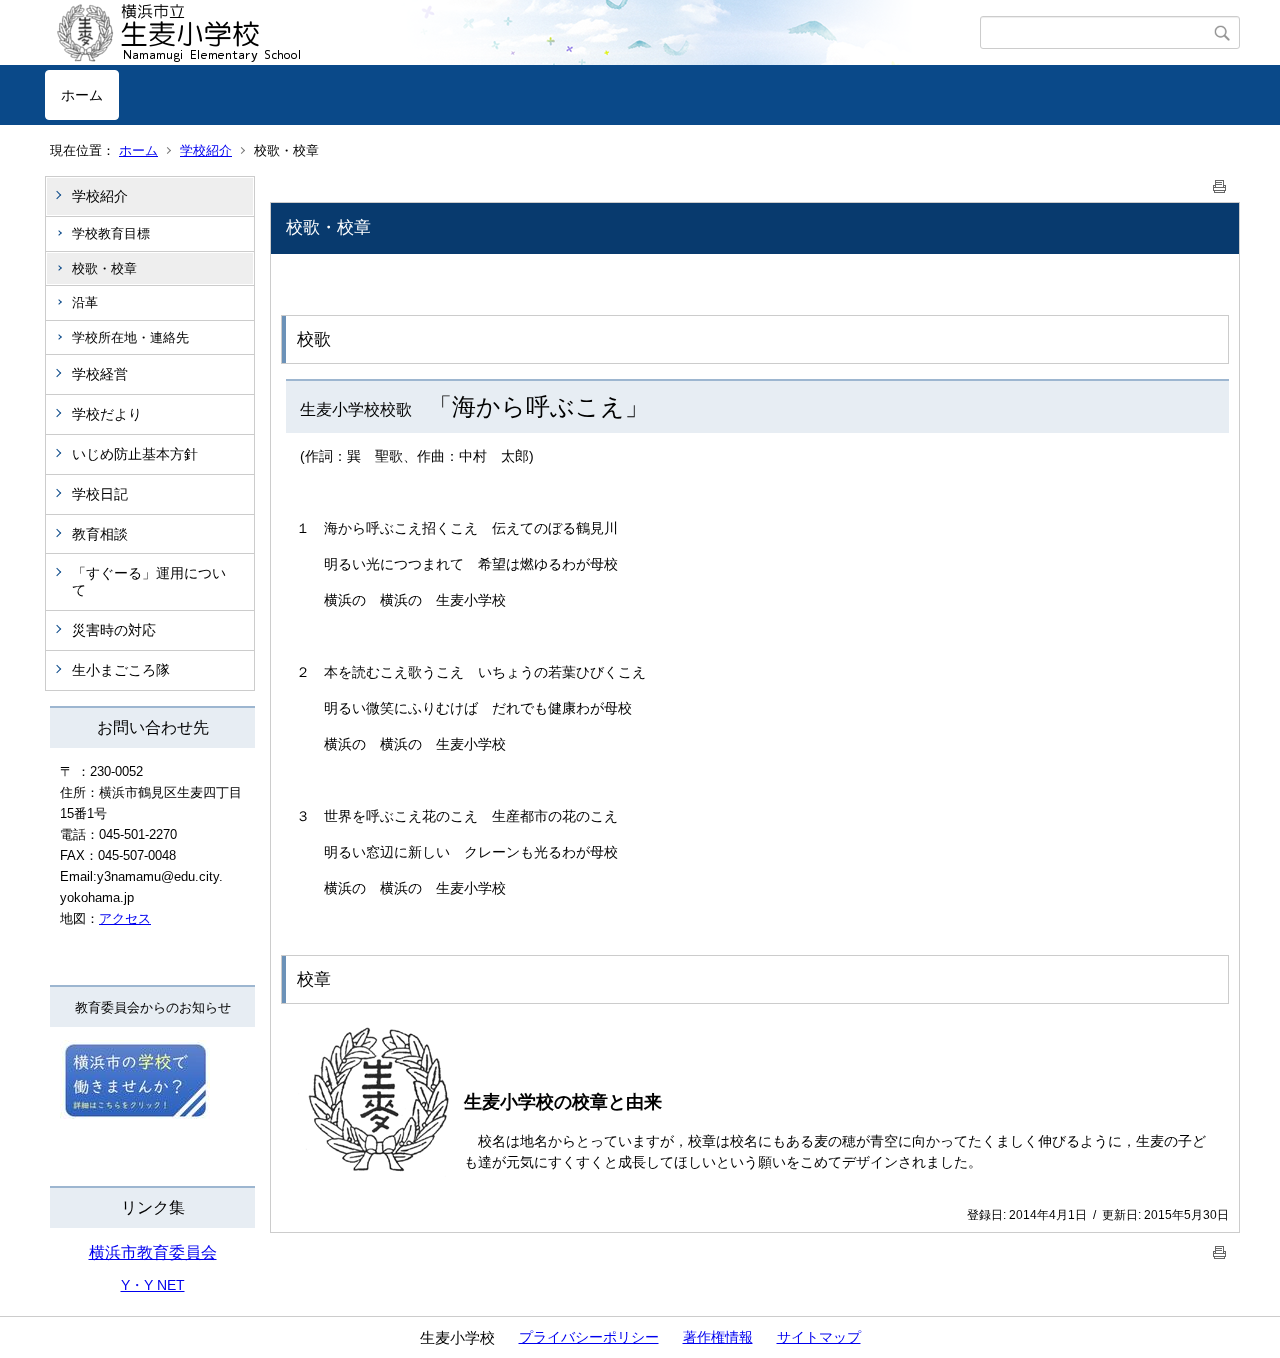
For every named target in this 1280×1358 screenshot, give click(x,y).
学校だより (107, 414)
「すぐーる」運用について (149, 581)
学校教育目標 (111, 233)
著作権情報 (718, 1337)
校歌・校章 (104, 268)
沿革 (85, 302)
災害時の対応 (114, 630)
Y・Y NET (153, 1285)
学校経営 (100, 374)
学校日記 (100, 494)
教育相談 (100, 534)
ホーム (82, 95)
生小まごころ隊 (121, 670)
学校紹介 (206, 150)
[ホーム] (512, 33)
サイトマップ (819, 1337)
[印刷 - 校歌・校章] (1220, 182)
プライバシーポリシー (589, 1337)
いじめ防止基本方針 (135, 454)
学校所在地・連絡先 (130, 337)
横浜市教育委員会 (153, 1252)
